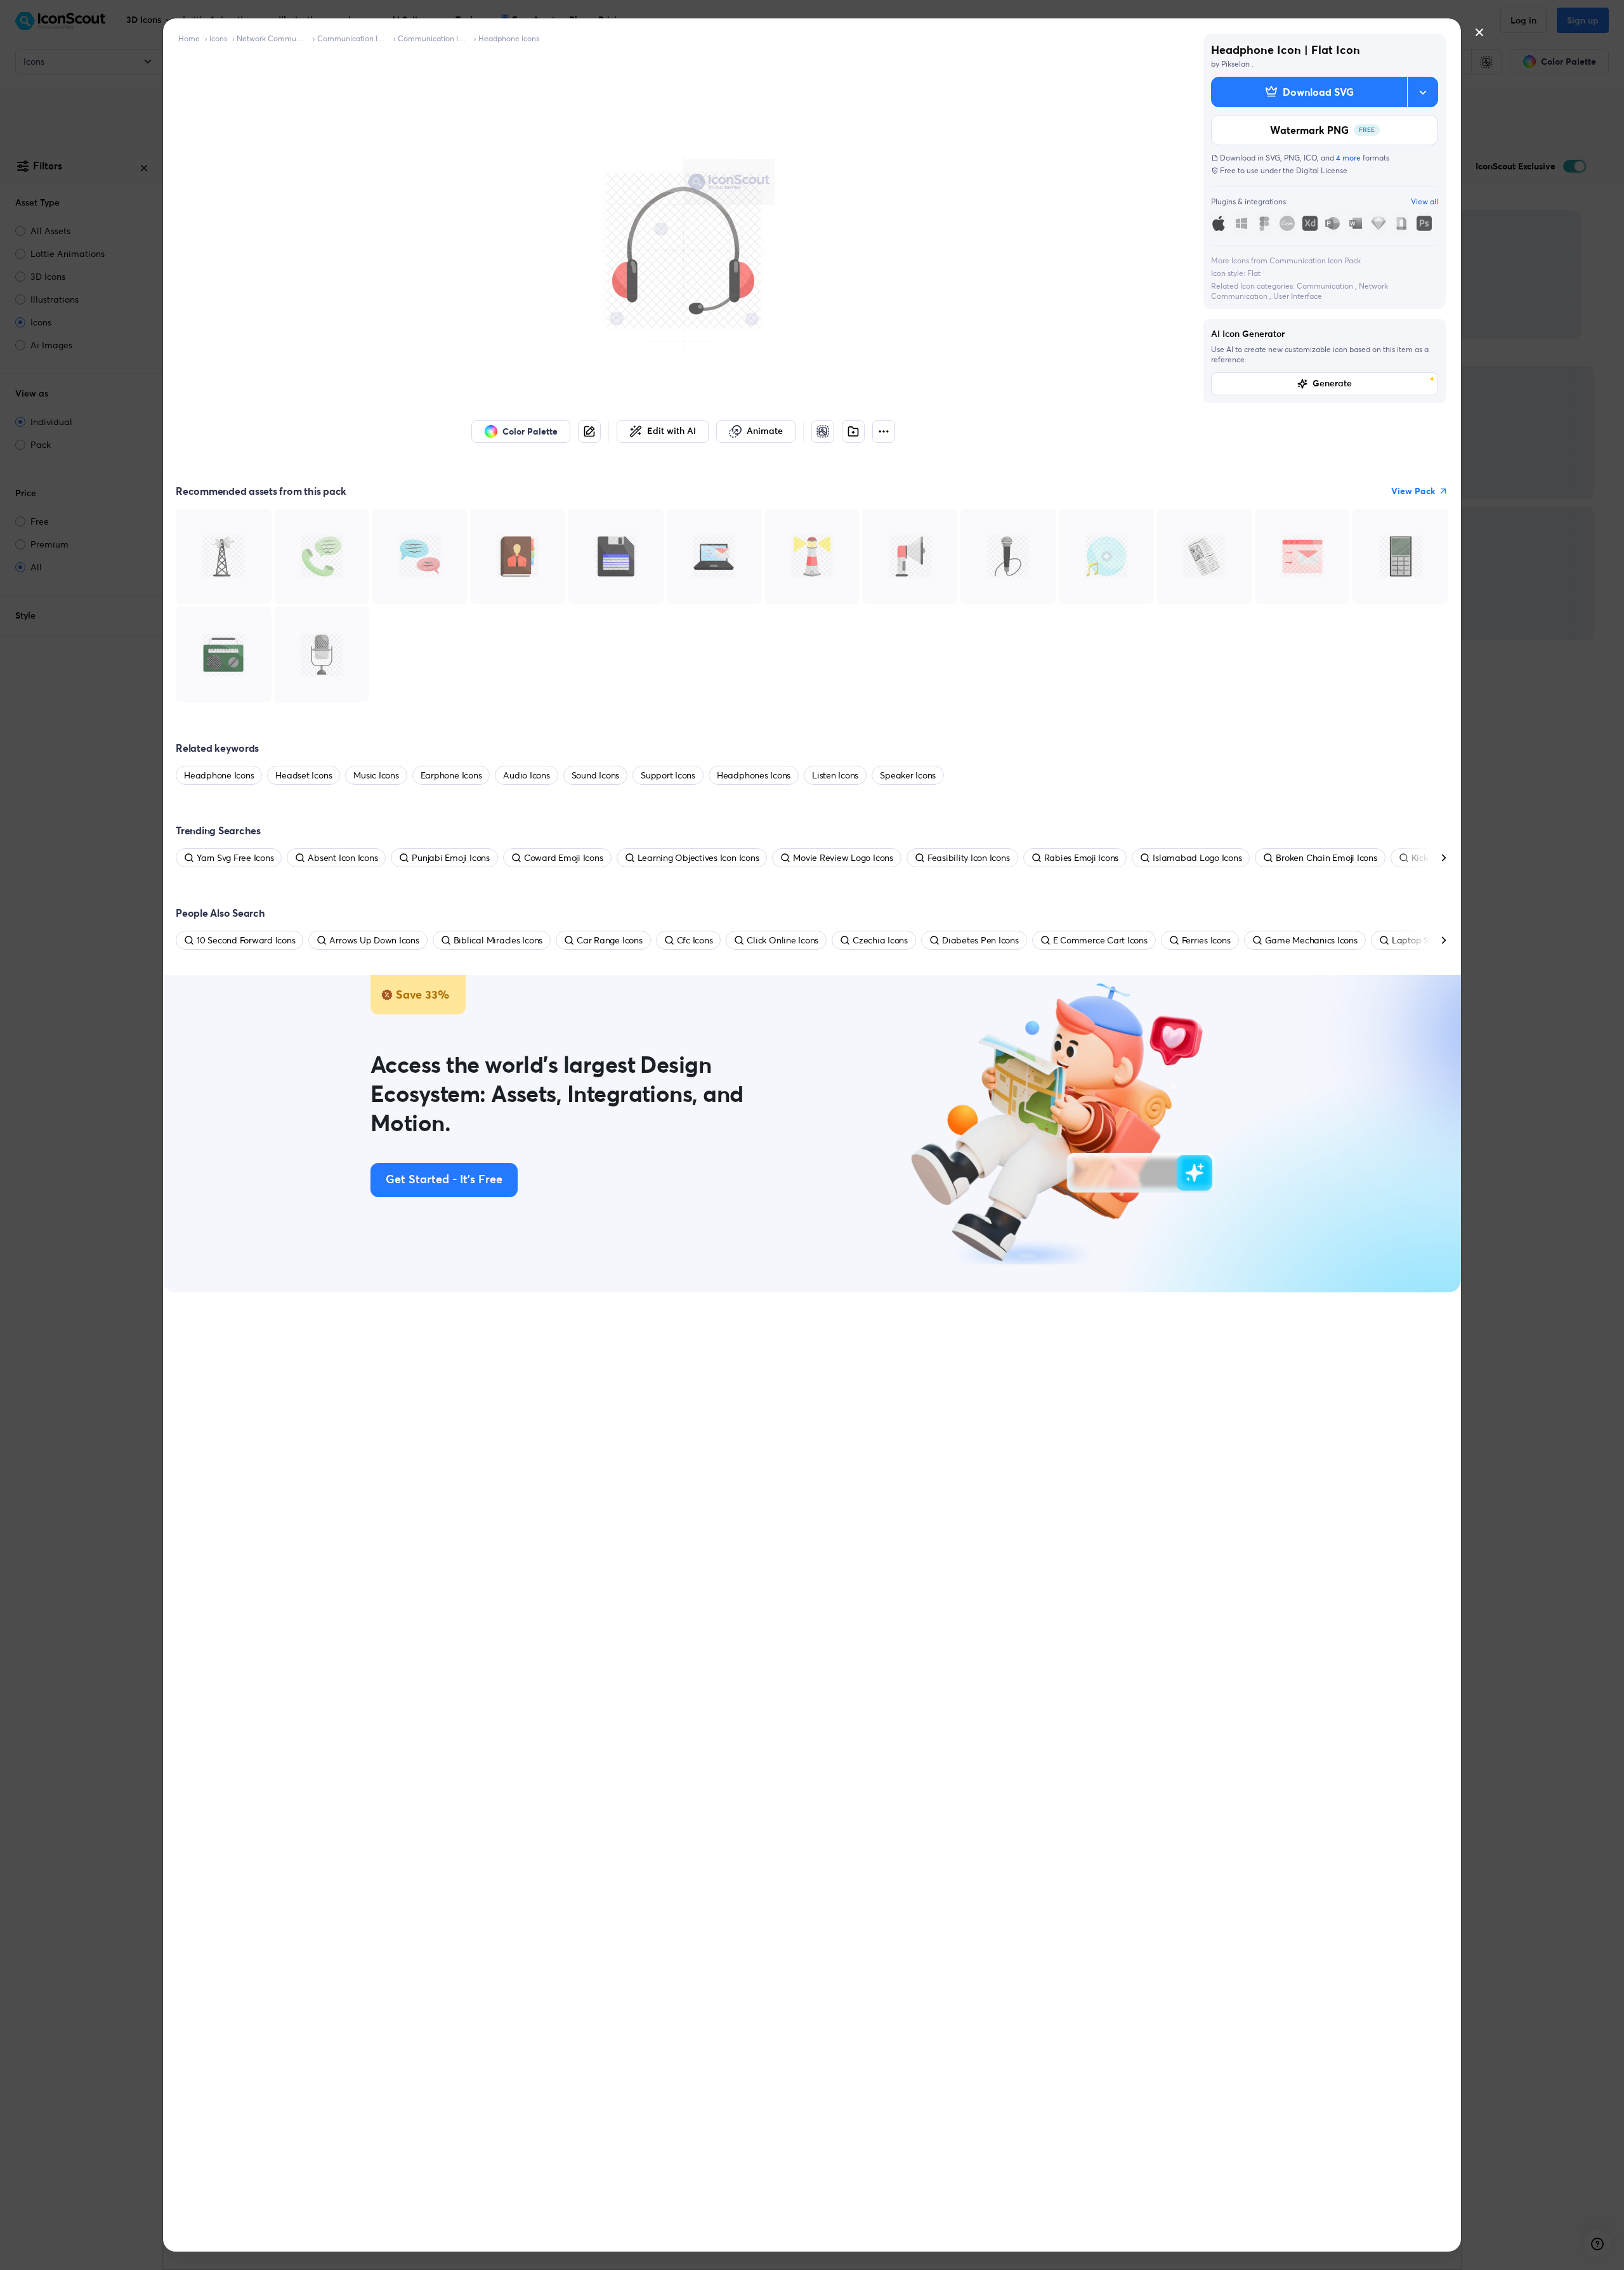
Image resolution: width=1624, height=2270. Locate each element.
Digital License (1322, 170)
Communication (1326, 286)
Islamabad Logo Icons (1197, 858)
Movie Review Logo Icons (843, 858)
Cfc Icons (695, 940)
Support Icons (668, 775)
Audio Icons (526, 775)
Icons (218, 38)
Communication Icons (353, 38)
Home (189, 38)
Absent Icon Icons (343, 858)
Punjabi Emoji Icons (450, 858)
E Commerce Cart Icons (1100, 940)
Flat (1254, 273)
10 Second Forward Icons (246, 940)
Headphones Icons (754, 775)
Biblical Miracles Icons (498, 940)
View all (1424, 201)
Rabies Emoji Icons (1082, 858)
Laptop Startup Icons (1434, 940)
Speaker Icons (908, 775)
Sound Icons (595, 775)
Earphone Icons (451, 775)
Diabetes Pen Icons (980, 940)
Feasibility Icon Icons (969, 858)
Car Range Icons (609, 940)
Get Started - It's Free (444, 1180)
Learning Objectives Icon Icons (698, 858)
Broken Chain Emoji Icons (1326, 858)
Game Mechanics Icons (1311, 940)
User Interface (1298, 296)
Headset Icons (304, 775)
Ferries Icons (1206, 940)
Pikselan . (1237, 64)
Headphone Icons (509, 38)
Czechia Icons (880, 940)
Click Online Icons (783, 940)
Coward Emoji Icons (564, 858)
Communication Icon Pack (433, 38)
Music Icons (376, 775)
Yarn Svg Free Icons (235, 858)
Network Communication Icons (272, 38)
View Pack (1413, 491)
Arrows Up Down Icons (374, 940)
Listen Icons (835, 775)
